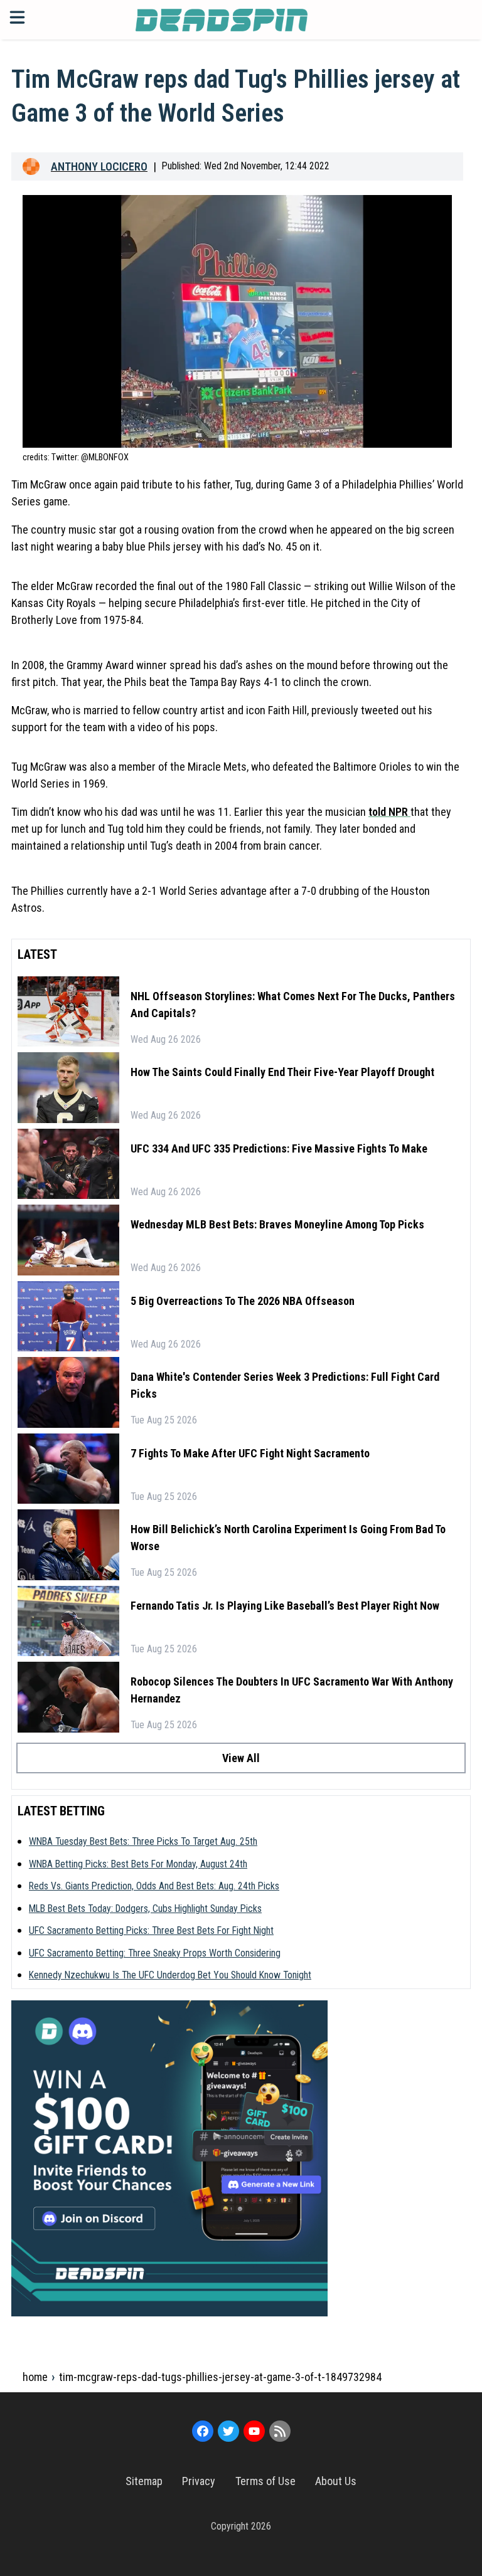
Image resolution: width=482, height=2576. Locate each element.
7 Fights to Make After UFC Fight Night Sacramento (250, 1453)
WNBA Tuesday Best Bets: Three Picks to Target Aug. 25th (143, 1841)
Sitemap (144, 2481)
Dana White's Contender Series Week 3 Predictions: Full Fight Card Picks (285, 1385)
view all (241, 1758)
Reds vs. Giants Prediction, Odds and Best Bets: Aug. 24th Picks (154, 1886)
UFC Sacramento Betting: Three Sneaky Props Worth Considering (155, 1953)
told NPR (389, 812)
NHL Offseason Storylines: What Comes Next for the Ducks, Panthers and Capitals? (293, 1005)
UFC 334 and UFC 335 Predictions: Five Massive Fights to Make (279, 1148)
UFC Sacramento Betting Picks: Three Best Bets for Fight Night (151, 1930)
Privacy (199, 2481)
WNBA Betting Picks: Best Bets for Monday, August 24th (138, 1864)
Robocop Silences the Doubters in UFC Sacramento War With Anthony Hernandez (292, 1690)
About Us (336, 2481)
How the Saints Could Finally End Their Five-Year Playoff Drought (282, 1072)
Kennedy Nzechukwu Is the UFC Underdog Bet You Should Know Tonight (170, 1975)
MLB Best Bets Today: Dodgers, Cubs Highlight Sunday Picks (145, 1908)
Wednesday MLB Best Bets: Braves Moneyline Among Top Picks (277, 1224)
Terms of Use (265, 2481)
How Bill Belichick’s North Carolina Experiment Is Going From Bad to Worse (288, 1538)
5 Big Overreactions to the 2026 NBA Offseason (243, 1301)
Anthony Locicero (99, 166)
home (35, 2377)
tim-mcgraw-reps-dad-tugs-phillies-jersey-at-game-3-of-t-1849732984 (220, 2377)
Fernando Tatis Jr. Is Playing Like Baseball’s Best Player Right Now (285, 1606)
